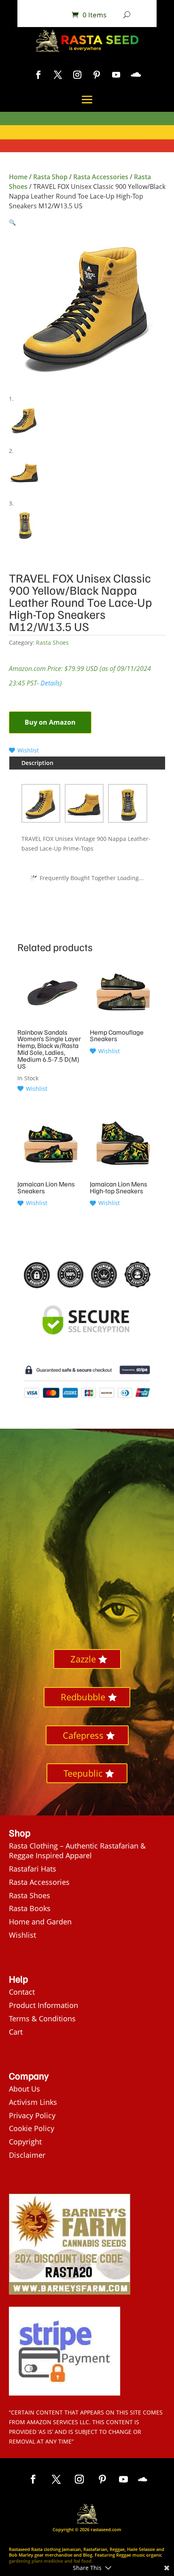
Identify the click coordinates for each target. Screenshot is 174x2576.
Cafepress (83, 1735)
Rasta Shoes (52, 642)
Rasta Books (30, 1908)
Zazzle (83, 1659)
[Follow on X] (58, 75)
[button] (12, 222)
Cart (16, 2032)
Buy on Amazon (50, 722)
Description (37, 763)
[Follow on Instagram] (77, 75)
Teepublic (83, 1773)
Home (18, 177)
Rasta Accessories (101, 177)
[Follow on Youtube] (116, 75)
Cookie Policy (32, 2128)
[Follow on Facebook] (38, 75)
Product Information (43, 2005)
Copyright (25, 2142)
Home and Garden (40, 1922)
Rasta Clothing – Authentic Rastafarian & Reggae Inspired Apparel (77, 1851)
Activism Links (33, 2102)
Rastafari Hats (33, 1869)
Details (50, 683)
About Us (24, 2089)
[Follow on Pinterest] (97, 75)
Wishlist (22, 1935)
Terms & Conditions (42, 2018)
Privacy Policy (32, 2115)
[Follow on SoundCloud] (136, 75)
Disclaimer (27, 2155)
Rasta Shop (50, 177)
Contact (22, 1992)
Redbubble (83, 1697)
